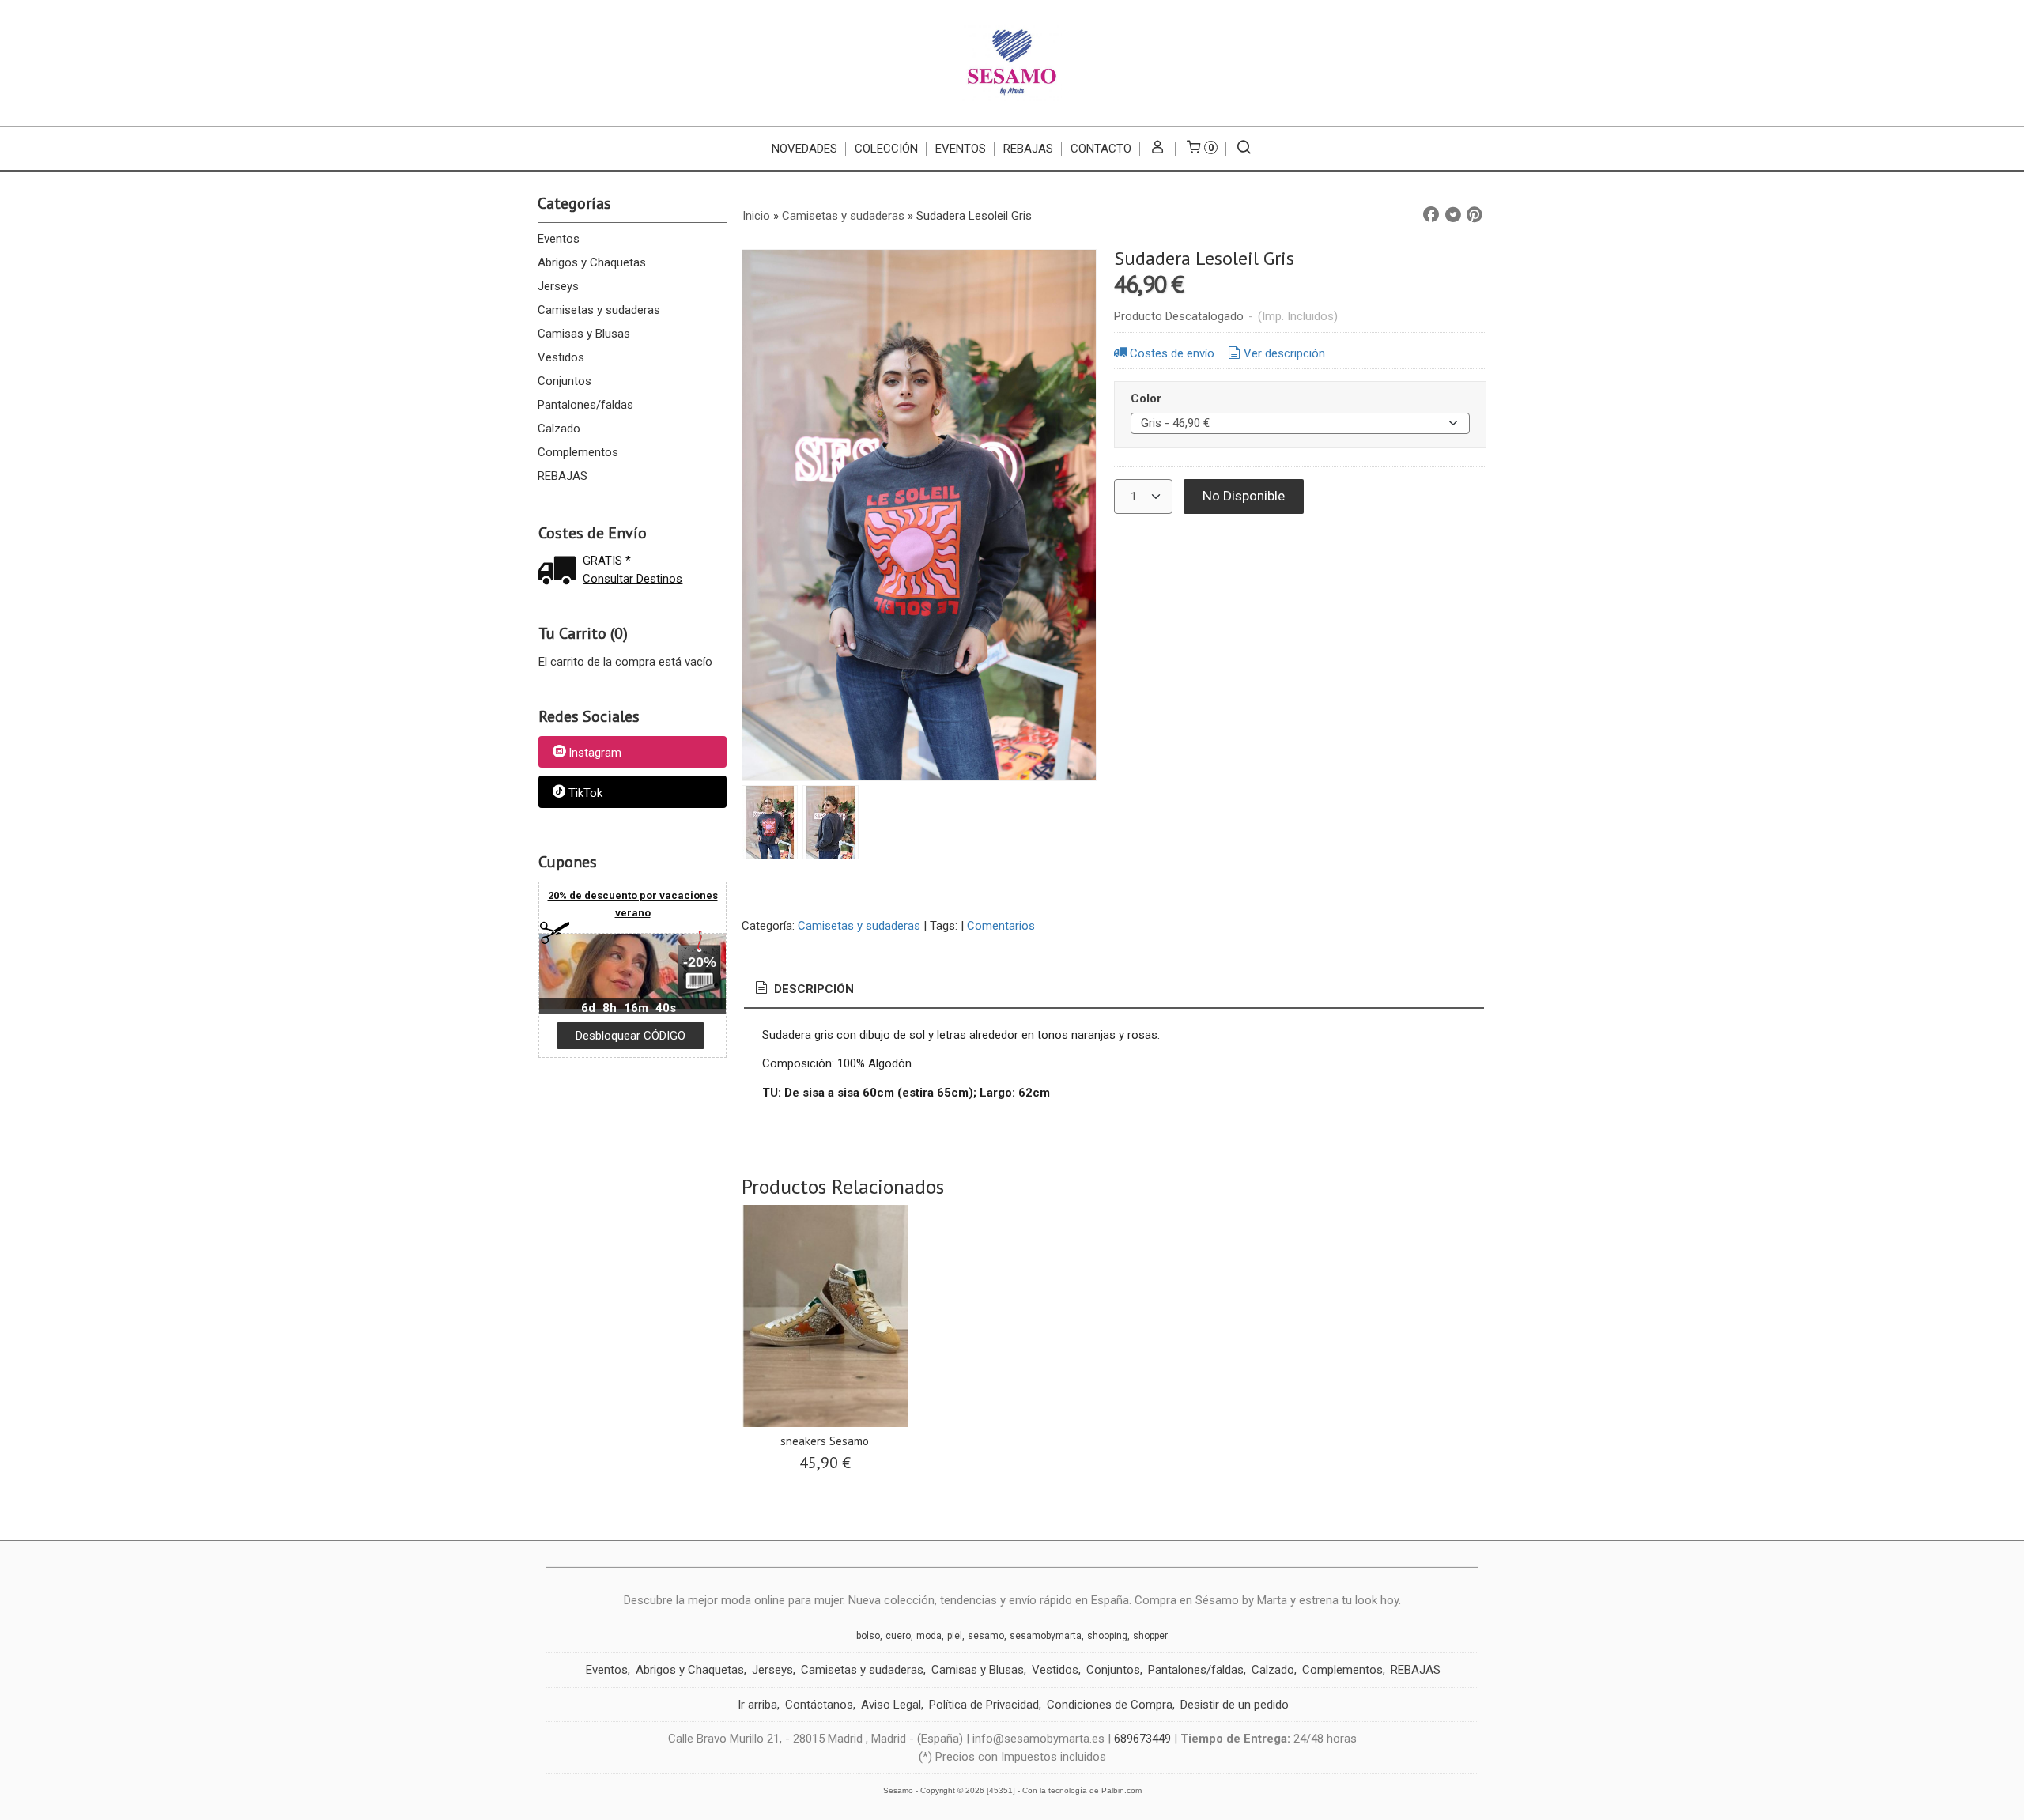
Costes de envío (1172, 353)
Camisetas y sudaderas (599, 310)
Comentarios (1001, 926)
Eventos (559, 239)
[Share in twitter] (1453, 215)
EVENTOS (961, 149)
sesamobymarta (1046, 1636)
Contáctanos (819, 1705)
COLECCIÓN (886, 149)
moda (929, 1636)
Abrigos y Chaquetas (592, 262)
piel (955, 1636)
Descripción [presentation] (812, 989)
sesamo (986, 1636)
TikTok (585, 793)
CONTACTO (1101, 149)
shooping (1107, 1636)
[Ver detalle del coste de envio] (561, 572)
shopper (1150, 1636)
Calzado (559, 429)
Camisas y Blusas (584, 334)
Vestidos (561, 357)
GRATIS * (607, 561)
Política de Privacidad (984, 1705)
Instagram (595, 753)
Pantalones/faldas (585, 405)
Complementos (578, 452)
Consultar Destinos (632, 579)
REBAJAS (1028, 149)
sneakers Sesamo (825, 1441)
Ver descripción (1284, 353)
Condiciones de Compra (1110, 1705)
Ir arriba (757, 1705)
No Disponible (1244, 496)
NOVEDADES (804, 149)
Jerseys (558, 286)
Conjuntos (565, 381)
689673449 (1142, 1739)
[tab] (803, 989)
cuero (898, 1636)
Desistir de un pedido (1235, 1705)
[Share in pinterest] (1475, 215)
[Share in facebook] (1431, 215)
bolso (868, 1636)
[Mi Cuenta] (1158, 149)
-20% (700, 962)
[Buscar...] (1244, 149)
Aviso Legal (891, 1705)
